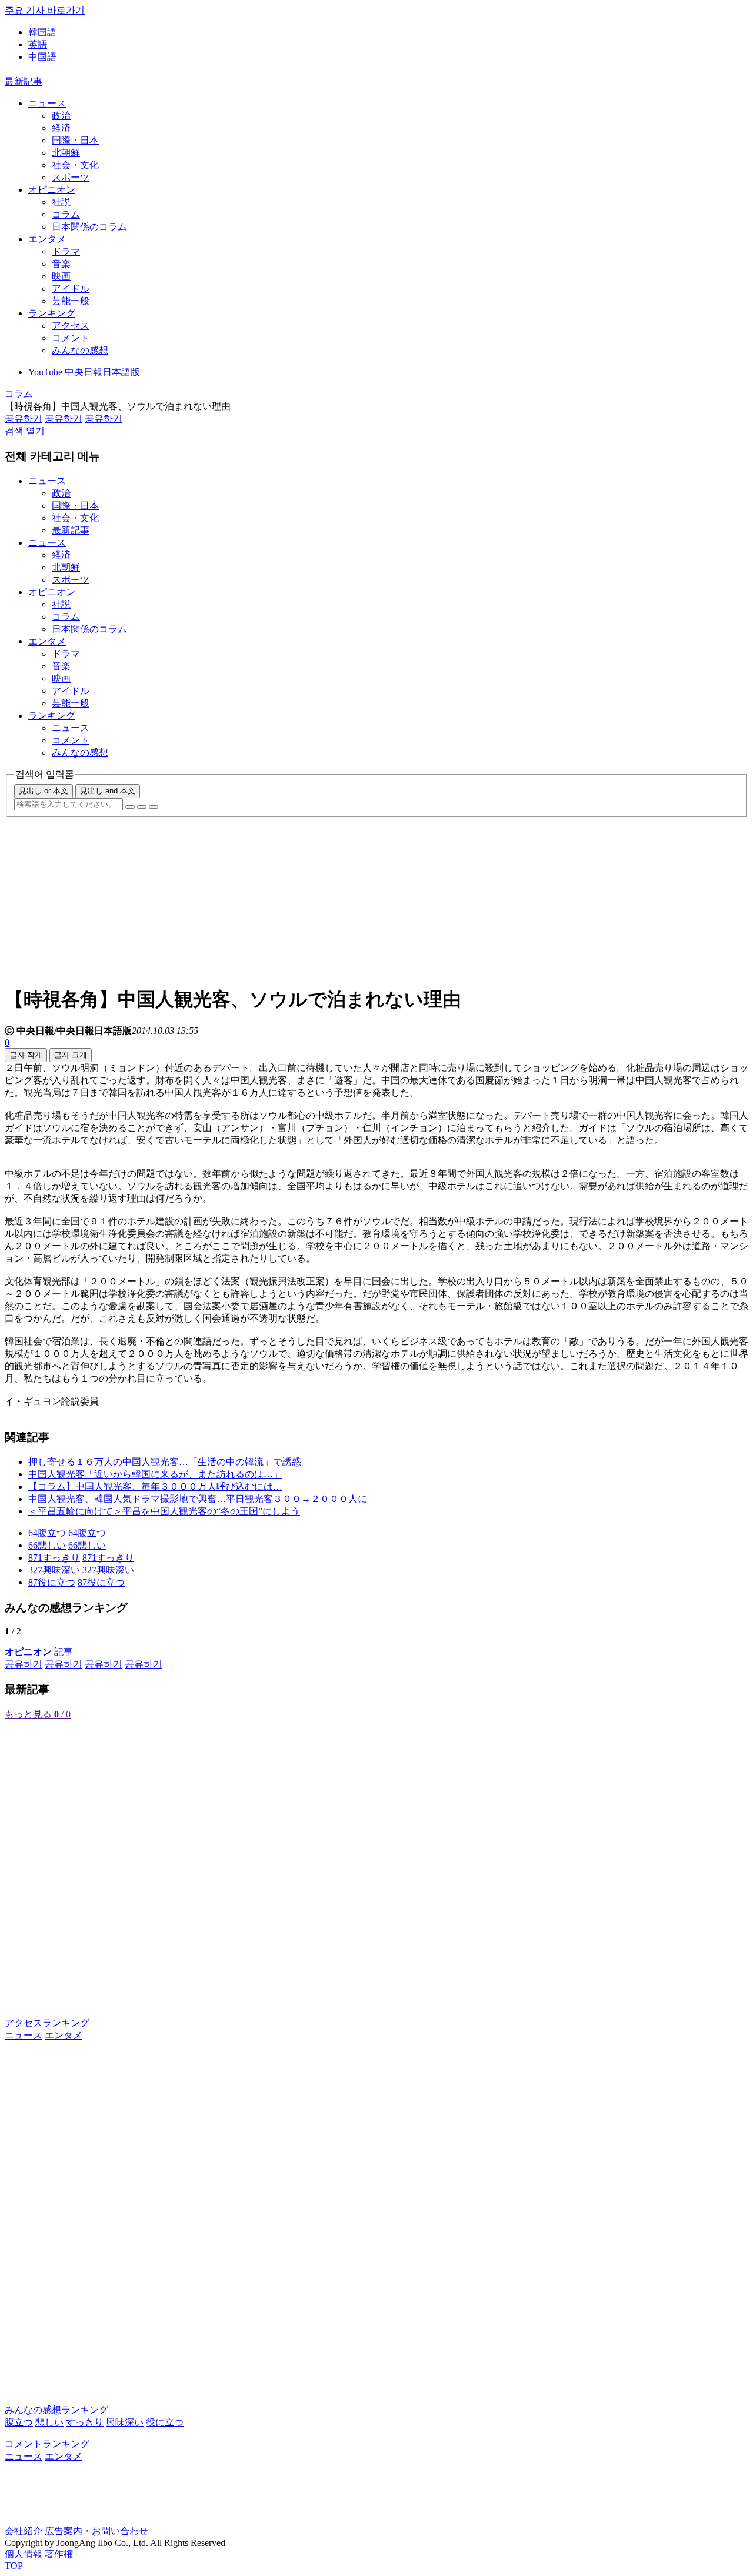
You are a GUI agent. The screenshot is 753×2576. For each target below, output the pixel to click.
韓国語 (42, 32)
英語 (38, 44)
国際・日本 (75, 140)
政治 (61, 116)
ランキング (52, 313)
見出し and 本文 (108, 791)
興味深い (125, 2422)
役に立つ (165, 2422)
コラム (66, 214)
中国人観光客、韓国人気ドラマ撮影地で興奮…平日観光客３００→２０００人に (198, 1499)
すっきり (85, 2422)
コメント (71, 338)
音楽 (61, 264)
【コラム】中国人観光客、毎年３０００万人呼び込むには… (155, 1486)
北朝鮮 (66, 153)
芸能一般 (71, 301)
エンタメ (47, 239)
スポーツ (71, 177)
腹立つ (19, 2422)
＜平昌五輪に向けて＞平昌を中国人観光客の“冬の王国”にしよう (164, 1511)
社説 (61, 202)
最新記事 (24, 81)
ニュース (47, 103)
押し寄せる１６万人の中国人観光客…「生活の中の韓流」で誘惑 (165, 1462)
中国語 (42, 57)
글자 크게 (71, 1055)
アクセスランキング (47, 2023)
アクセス (71, 326)
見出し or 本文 (44, 791)
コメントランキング (47, 2444)
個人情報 (24, 2554)
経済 (61, 128)
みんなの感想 (80, 350)
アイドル (71, 288)
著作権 (59, 2554)
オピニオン (52, 190)
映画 (61, 276)
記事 (39, 1652)
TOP (14, 2566)
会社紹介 (24, 2531)
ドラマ (66, 251)
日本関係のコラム (89, 227)
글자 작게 (26, 1055)
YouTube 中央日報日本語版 (84, 372)
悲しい (49, 2422)
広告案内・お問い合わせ (96, 2531)
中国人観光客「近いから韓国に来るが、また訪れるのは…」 (155, 1474)
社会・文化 (75, 165)
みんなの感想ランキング (56, 2410)
